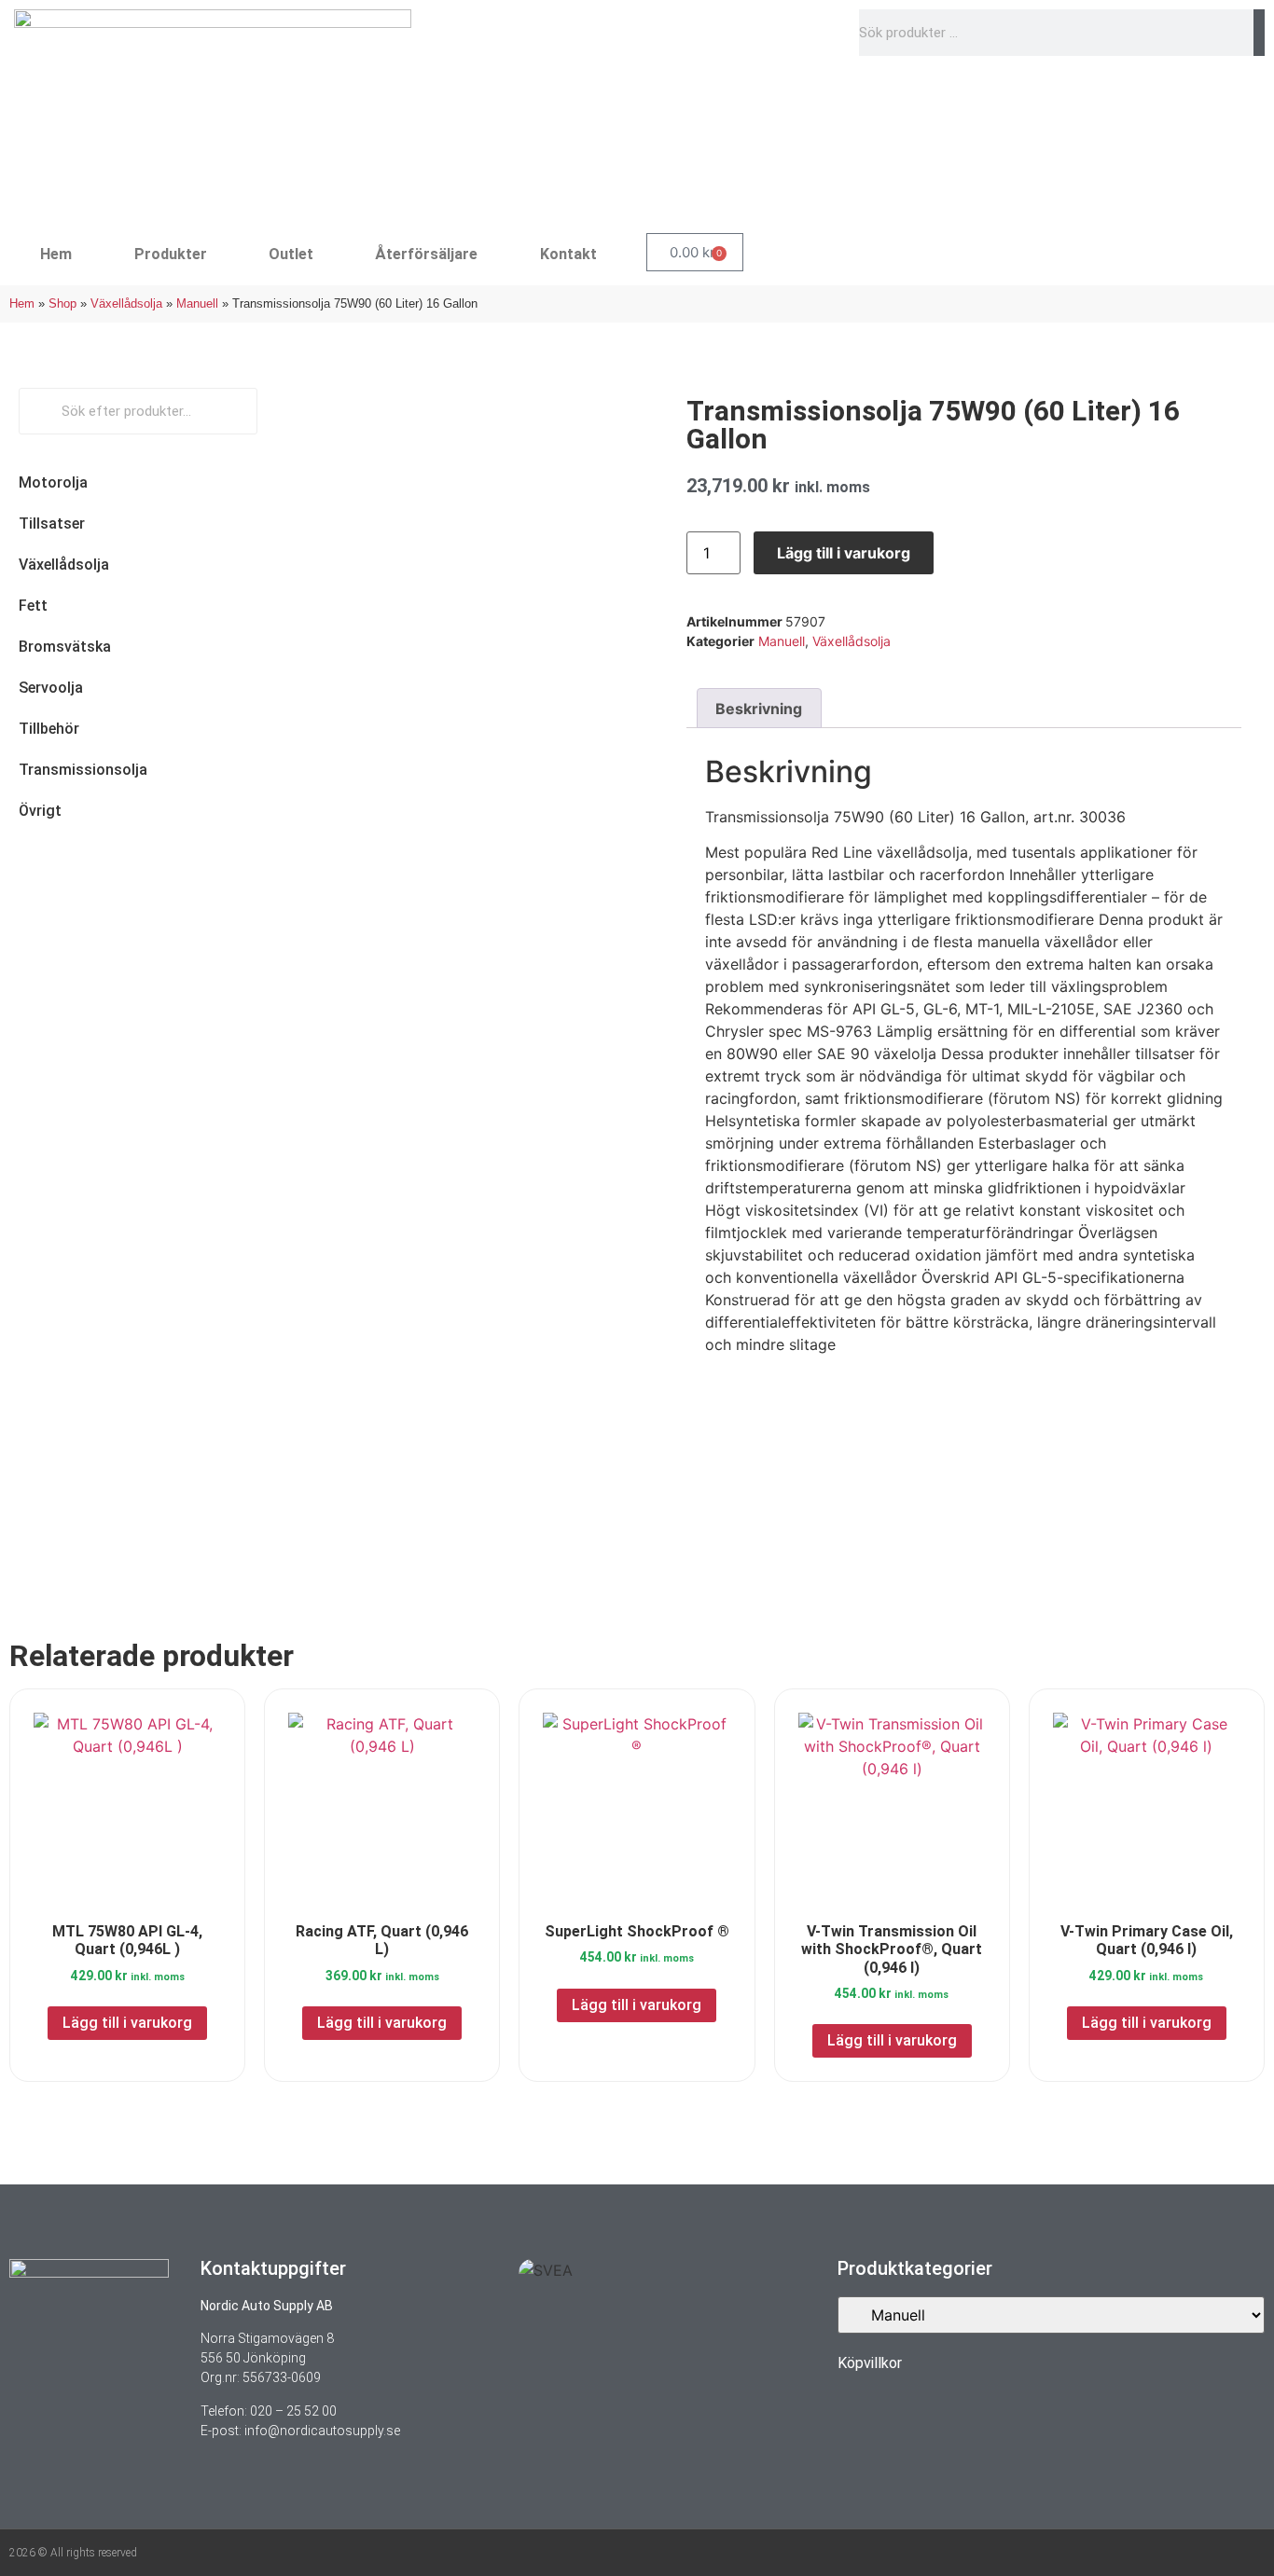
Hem (56, 254)
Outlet (291, 254)
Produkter (171, 254)
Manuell (197, 303)
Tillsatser (52, 523)
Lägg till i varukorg (844, 553)
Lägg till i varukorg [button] (127, 2023)
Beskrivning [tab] (759, 709)
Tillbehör (49, 729)
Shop (62, 303)
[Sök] (1259, 33)
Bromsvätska (65, 647)
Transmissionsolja (83, 770)
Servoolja (51, 688)
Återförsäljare (426, 254)
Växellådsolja (126, 303)
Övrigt (40, 811)
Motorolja (53, 482)
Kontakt (568, 254)
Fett (33, 606)
